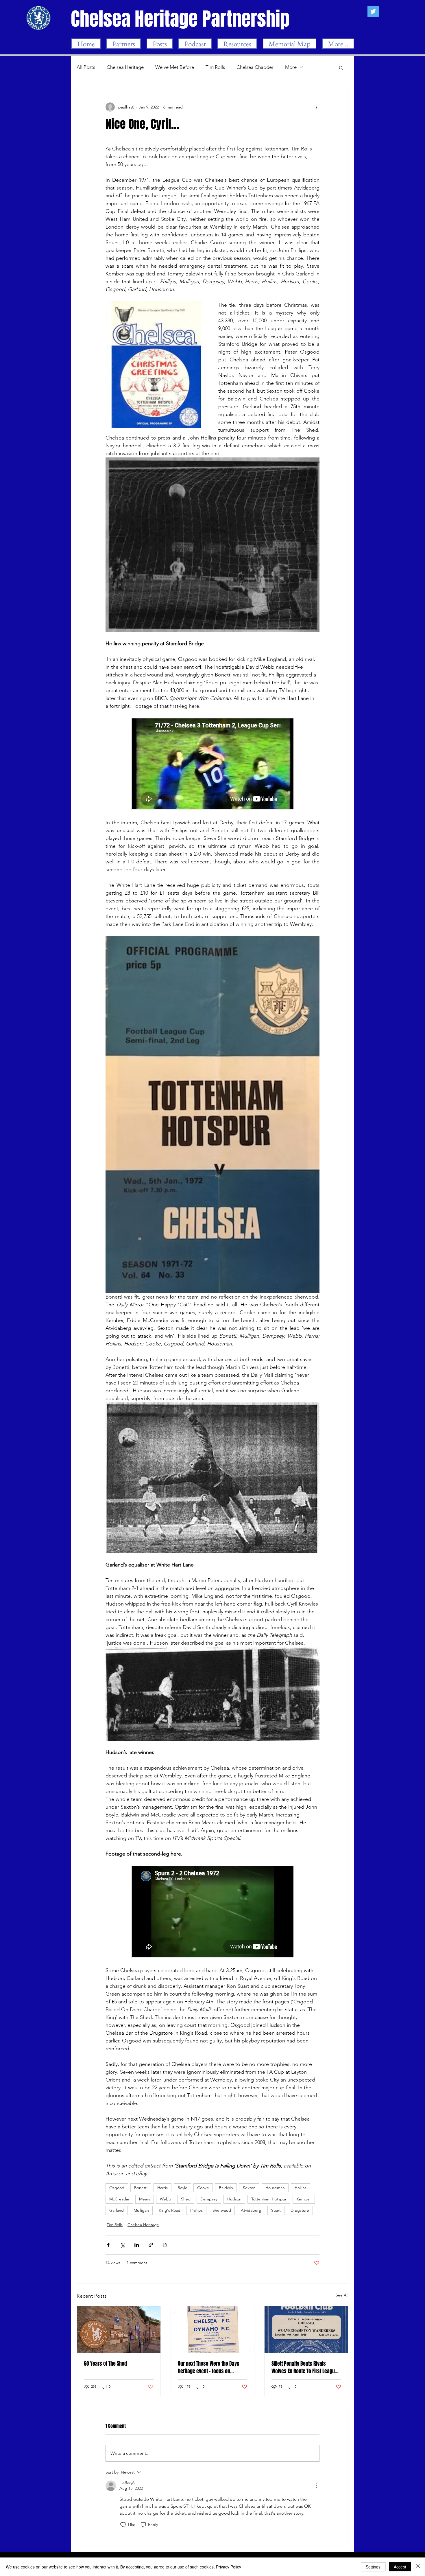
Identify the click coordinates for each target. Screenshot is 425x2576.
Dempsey (209, 2199)
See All (342, 2295)
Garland (117, 2210)
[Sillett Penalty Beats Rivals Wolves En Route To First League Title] (306, 2329)
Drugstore (300, 2210)
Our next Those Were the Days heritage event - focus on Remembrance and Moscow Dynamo (209, 2367)
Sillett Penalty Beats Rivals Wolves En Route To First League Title (304, 2367)
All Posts (86, 67)
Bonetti (141, 2188)
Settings (373, 2567)
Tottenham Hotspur (269, 2199)
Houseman (275, 2188)
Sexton (249, 2188)
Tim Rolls (215, 67)
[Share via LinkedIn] (137, 2245)
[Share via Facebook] (108, 2245)
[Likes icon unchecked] (123, 2525)
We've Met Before (175, 67)
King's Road (170, 2210)
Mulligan (141, 2210)
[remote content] (212, 764)
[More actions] (316, 107)
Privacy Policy (229, 2567)
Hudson (234, 2199)
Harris (162, 2188)
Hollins (301, 2188)
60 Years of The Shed (105, 2364)
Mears (145, 2199)
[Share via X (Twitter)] (122, 2245)
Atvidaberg (251, 2210)
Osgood (117, 2188)
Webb (166, 2199)
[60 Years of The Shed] (119, 2329)
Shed (186, 2199)
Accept (400, 2567)
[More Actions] (316, 2486)
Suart (276, 2210)
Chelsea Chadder (255, 67)
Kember (304, 2199)
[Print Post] (165, 2245)
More (291, 67)
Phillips (196, 2210)
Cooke (203, 2188)
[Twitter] (373, 11)
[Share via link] (151, 2245)
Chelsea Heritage (125, 67)
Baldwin (226, 2188)
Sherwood (222, 2210)
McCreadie (119, 2199)
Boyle (182, 2188)
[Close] (418, 2567)
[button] (341, 67)
